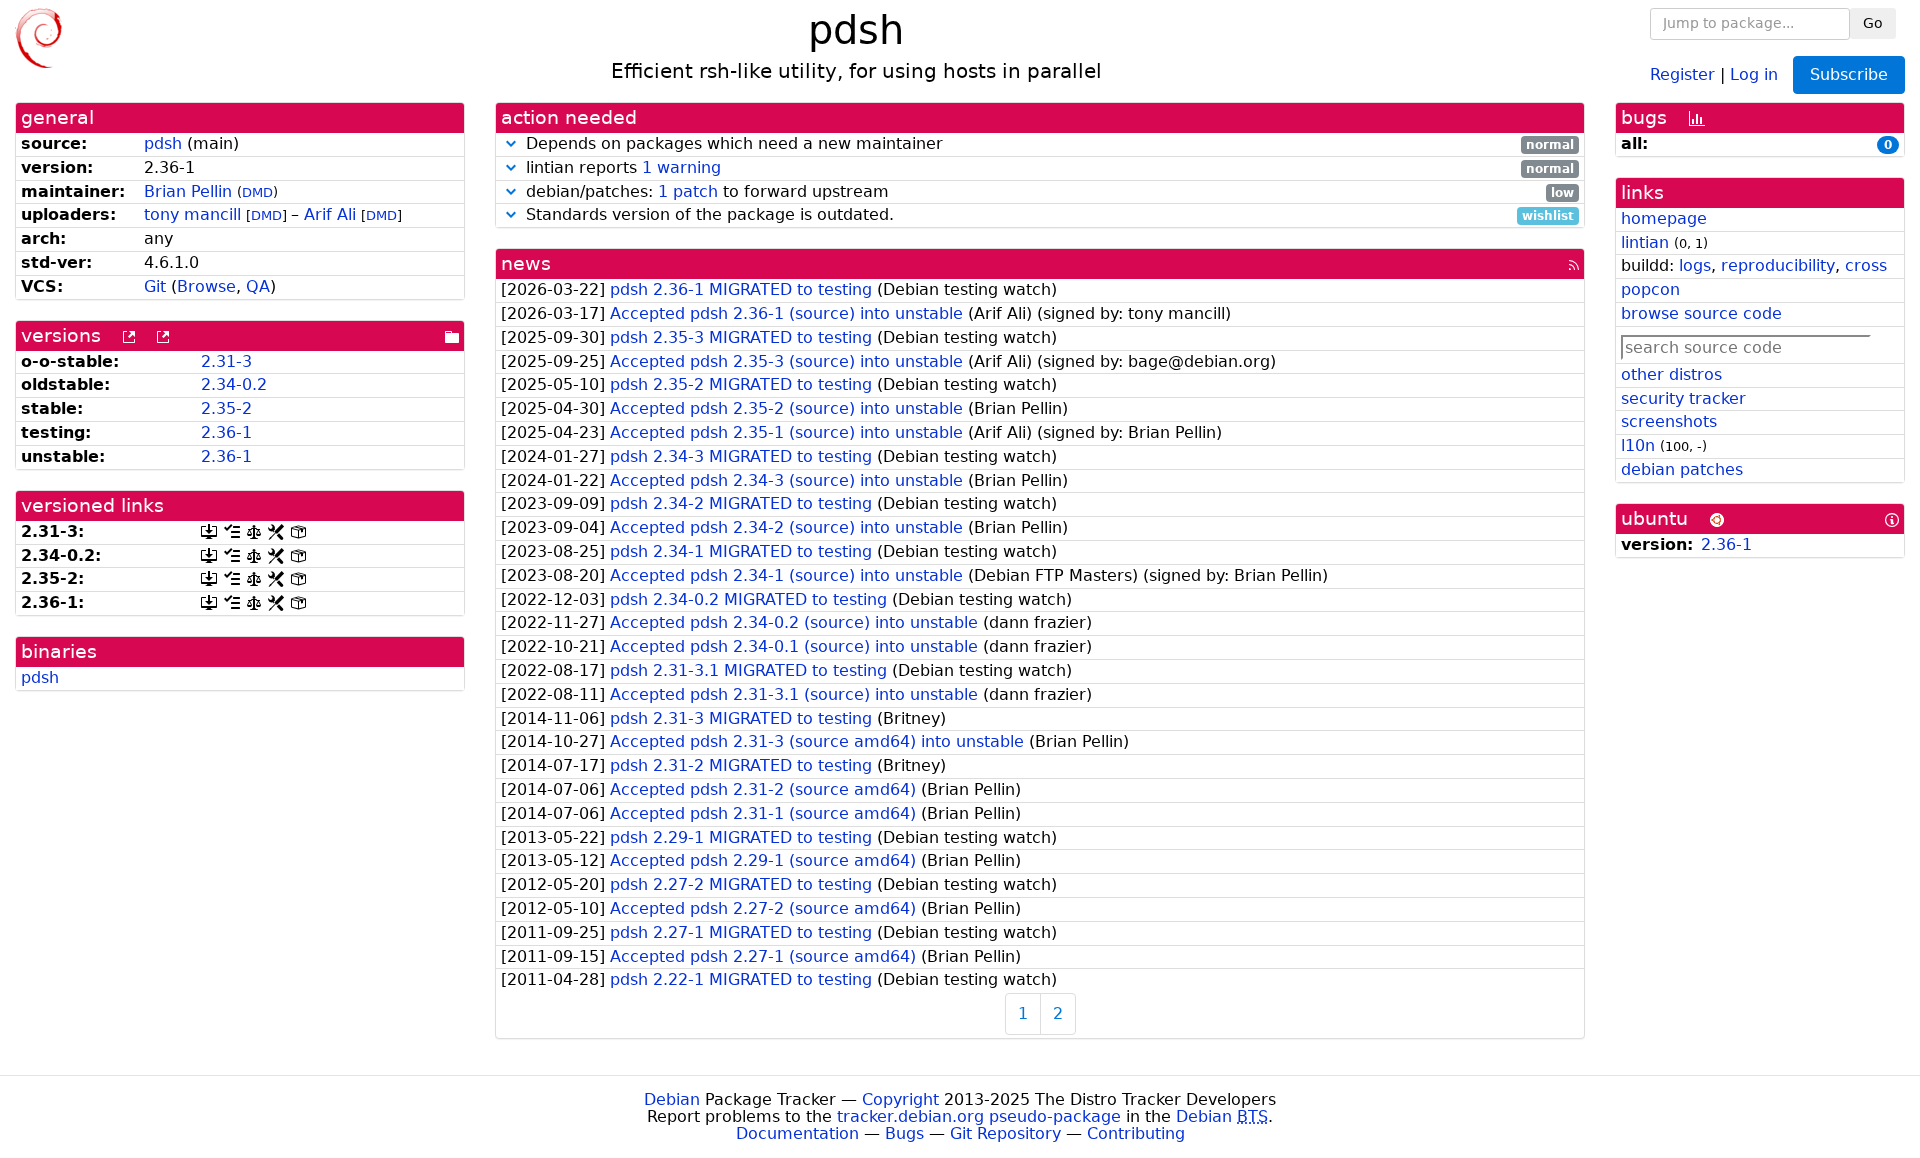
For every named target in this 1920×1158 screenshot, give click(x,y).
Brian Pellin (188, 191)
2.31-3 (226, 361)
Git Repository (1005, 1133)
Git (155, 286)
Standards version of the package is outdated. (1047, 215)
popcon (1650, 289)
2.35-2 (226, 408)
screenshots (1669, 421)
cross (1866, 265)
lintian (1645, 242)
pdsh (163, 143)
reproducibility (1778, 265)
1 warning (681, 167)
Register (1682, 73)
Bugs (904, 1133)
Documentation (797, 1133)
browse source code (1701, 313)
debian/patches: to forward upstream (1047, 192)
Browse (206, 286)
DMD (257, 192)
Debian (672, 1099)
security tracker (1683, 398)
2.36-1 (226, 432)
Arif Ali (330, 214)
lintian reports (1047, 168)
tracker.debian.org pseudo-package (979, 1116)
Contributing (1136, 1133)
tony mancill (192, 214)
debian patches (1682, 469)
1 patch (688, 191)
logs (1695, 265)
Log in (1754, 73)
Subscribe (1849, 74)
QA (258, 286)
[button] (511, 143)
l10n (1638, 445)
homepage (1664, 218)
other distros (1671, 374)
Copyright (900, 1099)
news (526, 263)
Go (1873, 23)
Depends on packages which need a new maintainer (1047, 144)
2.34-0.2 (234, 384)
